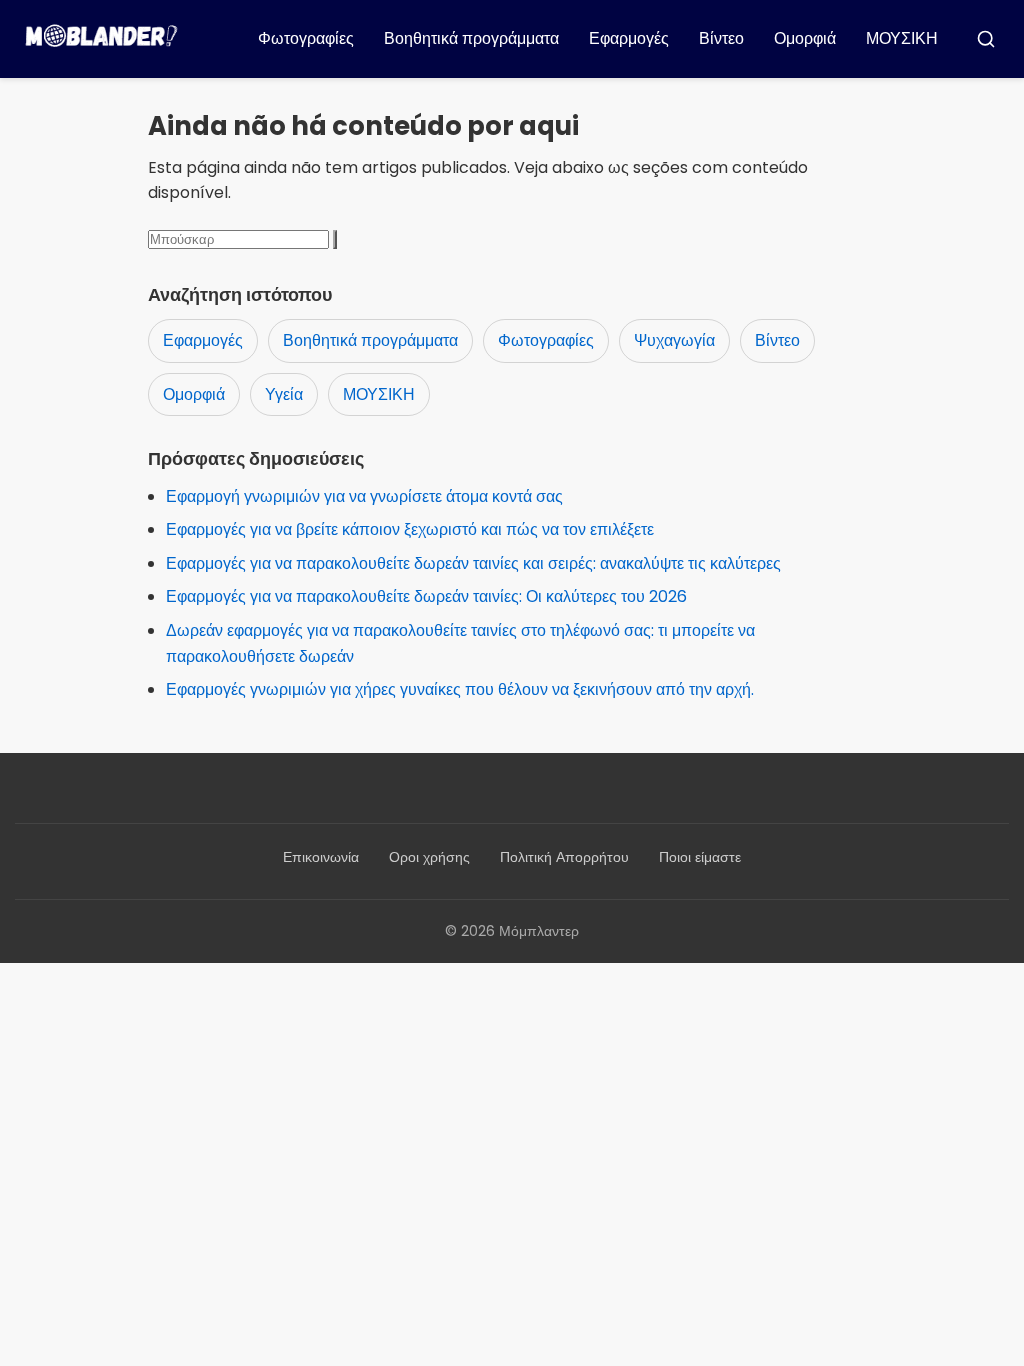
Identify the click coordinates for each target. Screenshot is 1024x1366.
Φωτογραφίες (306, 38)
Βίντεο (721, 38)
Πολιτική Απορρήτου (564, 857)
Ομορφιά (805, 38)
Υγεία (284, 394)
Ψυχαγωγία (674, 340)
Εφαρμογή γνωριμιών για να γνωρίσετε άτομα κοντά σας (364, 496)
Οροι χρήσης (429, 857)
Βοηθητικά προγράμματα (471, 38)
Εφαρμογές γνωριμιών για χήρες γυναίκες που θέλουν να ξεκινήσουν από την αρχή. (460, 689)
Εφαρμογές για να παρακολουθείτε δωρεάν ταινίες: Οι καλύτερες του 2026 (426, 596)
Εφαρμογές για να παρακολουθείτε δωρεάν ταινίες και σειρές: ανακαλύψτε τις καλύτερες (473, 563)
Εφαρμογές (629, 38)
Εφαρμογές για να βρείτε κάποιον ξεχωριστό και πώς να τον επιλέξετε (410, 529)
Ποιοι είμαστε (700, 857)
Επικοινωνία (321, 857)
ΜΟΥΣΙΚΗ (902, 38)
